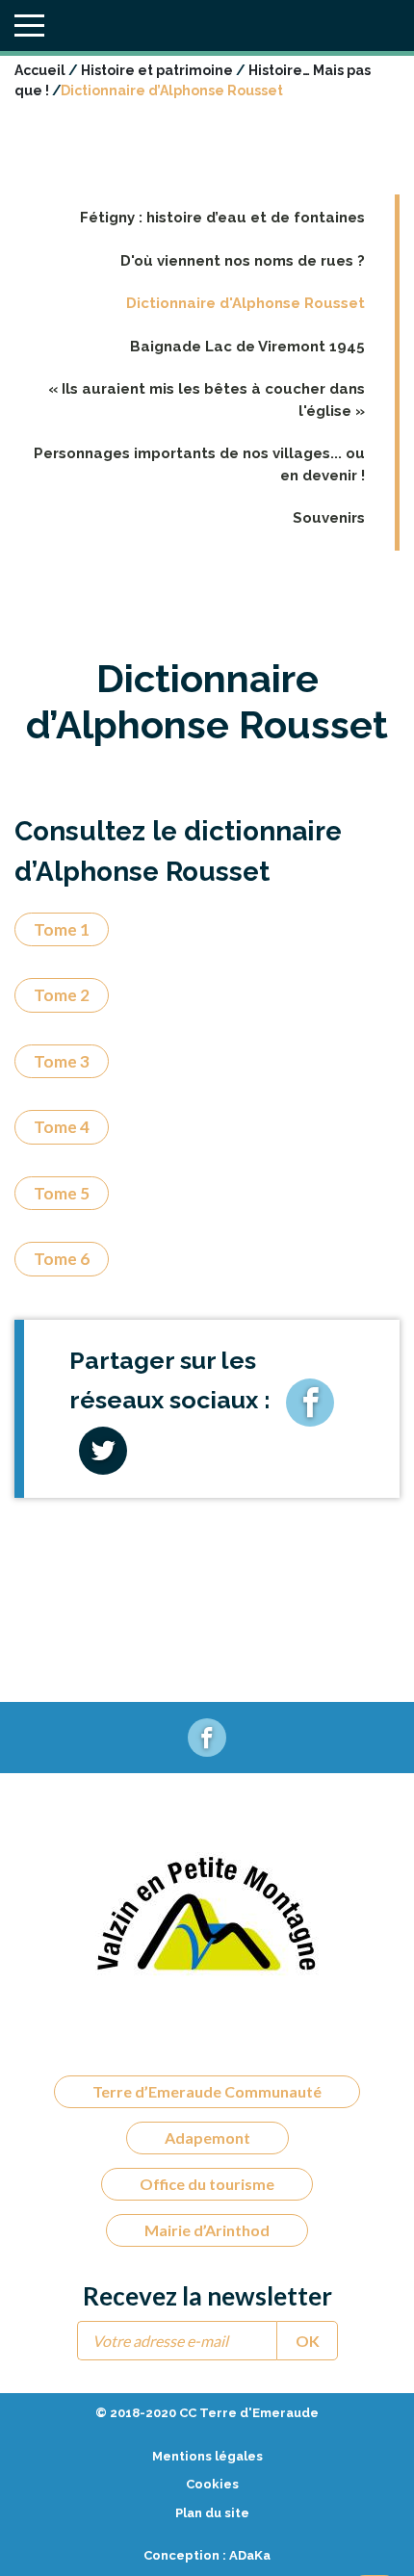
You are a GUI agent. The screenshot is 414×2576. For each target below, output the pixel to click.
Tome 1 (62, 929)
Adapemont (207, 2138)
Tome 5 (62, 1193)
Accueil (40, 70)
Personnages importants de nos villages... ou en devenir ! (199, 464)
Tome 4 (62, 1127)
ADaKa (250, 2555)
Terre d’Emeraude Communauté (207, 2091)
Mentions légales (207, 2456)
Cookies (212, 2484)
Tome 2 (62, 995)
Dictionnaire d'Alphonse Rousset (246, 303)
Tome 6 (62, 1259)
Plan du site (212, 2513)
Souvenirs (329, 518)
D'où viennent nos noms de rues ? (243, 261)
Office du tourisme (207, 2184)
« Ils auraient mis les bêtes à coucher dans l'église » (207, 400)
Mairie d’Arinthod (207, 2230)
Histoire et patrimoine (157, 70)
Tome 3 (62, 1061)
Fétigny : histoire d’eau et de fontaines (222, 218)
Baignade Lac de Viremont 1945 (247, 347)
